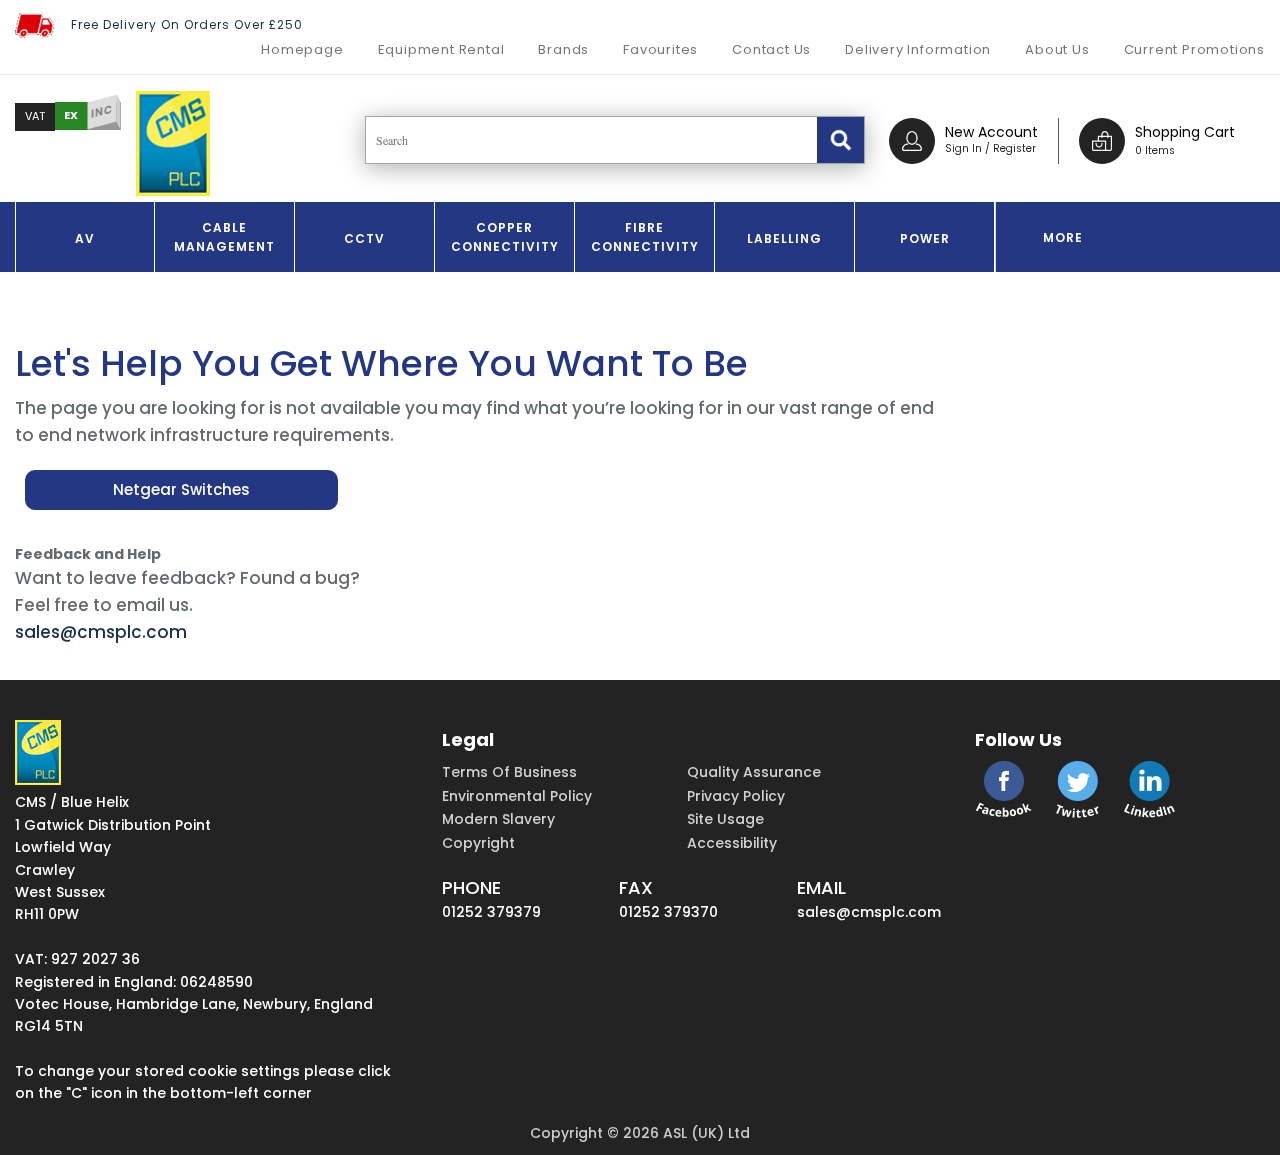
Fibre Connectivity (645, 237)
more (1063, 237)
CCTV (364, 238)
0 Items (1155, 150)
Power (925, 238)
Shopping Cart (1185, 132)
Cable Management (224, 237)
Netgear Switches (181, 489)
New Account (991, 132)
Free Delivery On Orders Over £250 (187, 24)
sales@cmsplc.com (101, 632)
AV (85, 238)
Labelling (784, 238)
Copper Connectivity (505, 237)
